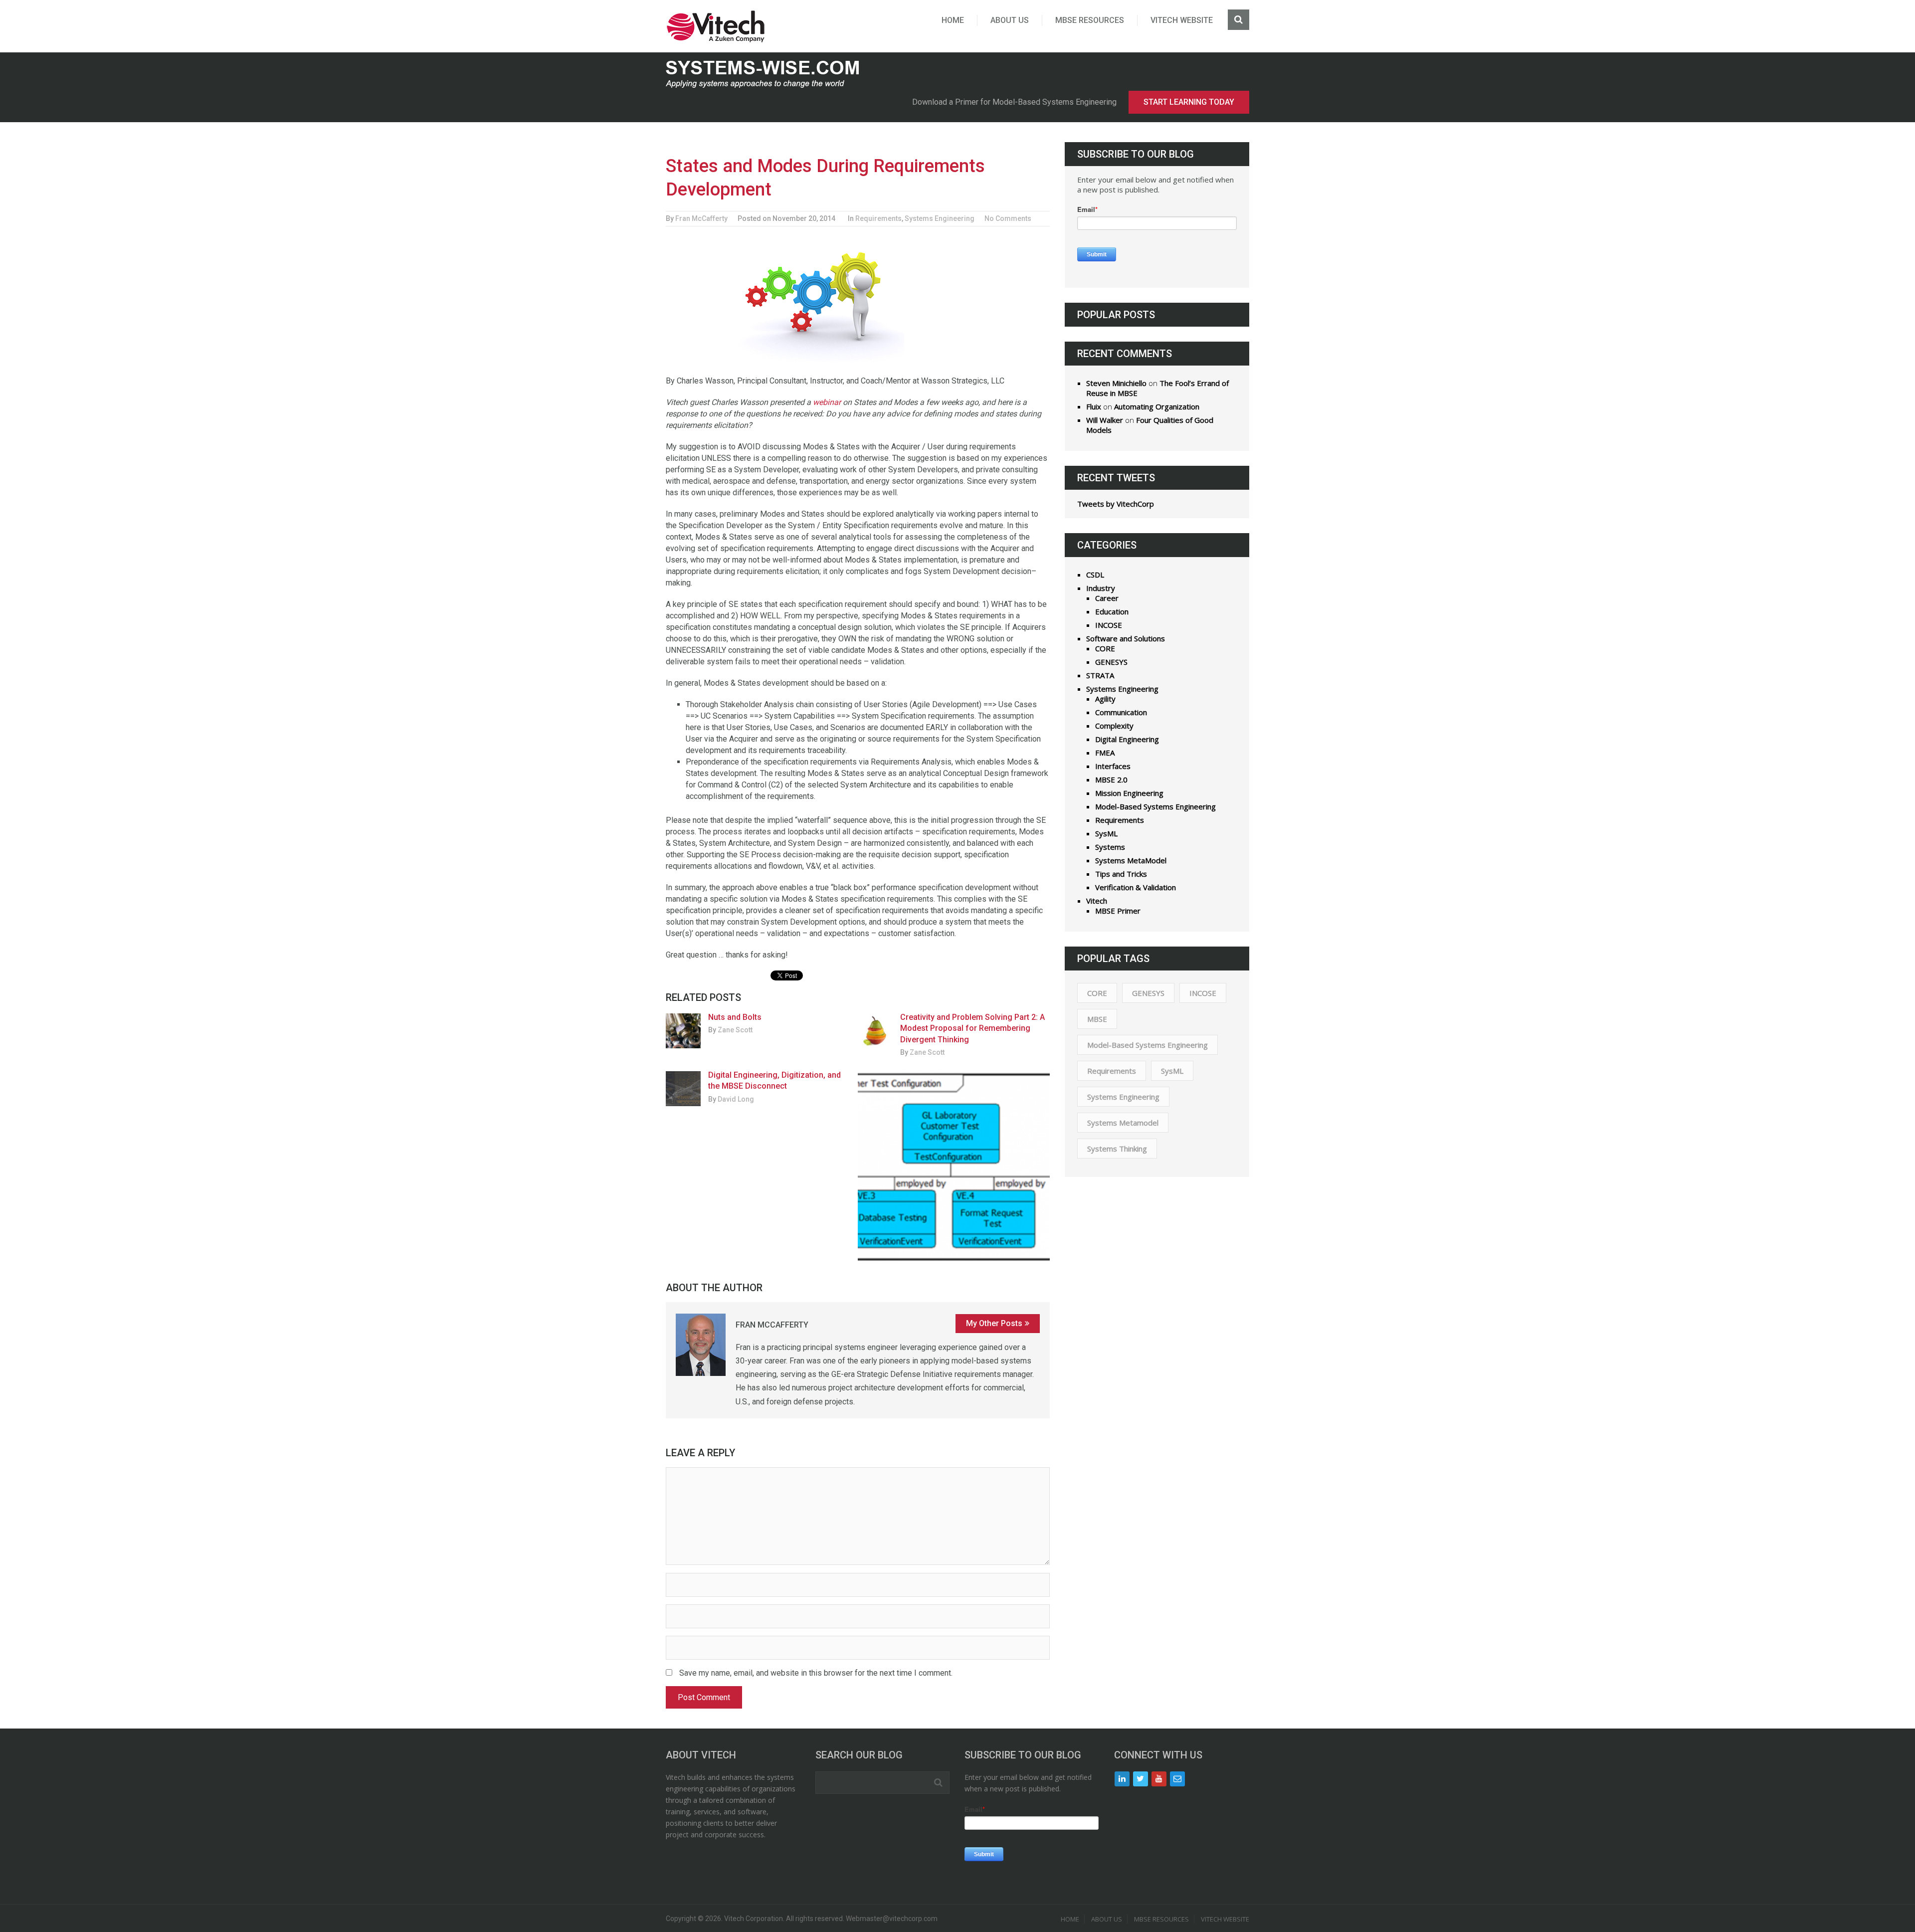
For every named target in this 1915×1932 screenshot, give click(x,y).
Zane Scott (735, 1030)
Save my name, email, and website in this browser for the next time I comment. (816, 1673)
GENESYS (1111, 662)
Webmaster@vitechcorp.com (892, 1919)
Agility (1105, 699)
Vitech (1097, 901)
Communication (1121, 712)
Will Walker (1105, 420)
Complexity (1114, 726)
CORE (1105, 648)
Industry (1101, 588)
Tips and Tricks (1121, 874)
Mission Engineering (1129, 793)
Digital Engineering (1127, 739)
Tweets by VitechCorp (1116, 504)
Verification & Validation (1136, 887)
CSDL (1095, 575)
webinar (827, 402)
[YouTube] (1159, 1779)
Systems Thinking (1117, 1149)
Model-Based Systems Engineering (1155, 806)
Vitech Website (1182, 20)
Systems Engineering (940, 218)
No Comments (1008, 218)
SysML (1106, 833)
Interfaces (1113, 766)
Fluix (1094, 406)
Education (1112, 611)
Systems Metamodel (1123, 1123)
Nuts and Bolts (735, 1017)
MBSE (1097, 1019)
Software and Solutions (1126, 638)
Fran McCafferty (701, 218)
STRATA (1100, 675)
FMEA (1105, 753)
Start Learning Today (1189, 102)
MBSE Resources (1090, 20)
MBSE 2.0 (1111, 779)
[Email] (1177, 1779)
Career (1107, 598)
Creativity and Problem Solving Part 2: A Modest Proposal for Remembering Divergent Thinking (972, 1028)
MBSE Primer (1118, 911)
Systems (1110, 847)
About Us (1010, 20)
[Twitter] (1141, 1779)
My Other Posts (994, 1323)
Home (953, 20)
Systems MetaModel (1131, 860)
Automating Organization (1157, 406)
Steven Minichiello (1116, 383)
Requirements (878, 218)
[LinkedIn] (1122, 1779)
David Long (736, 1099)
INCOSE (1109, 625)
